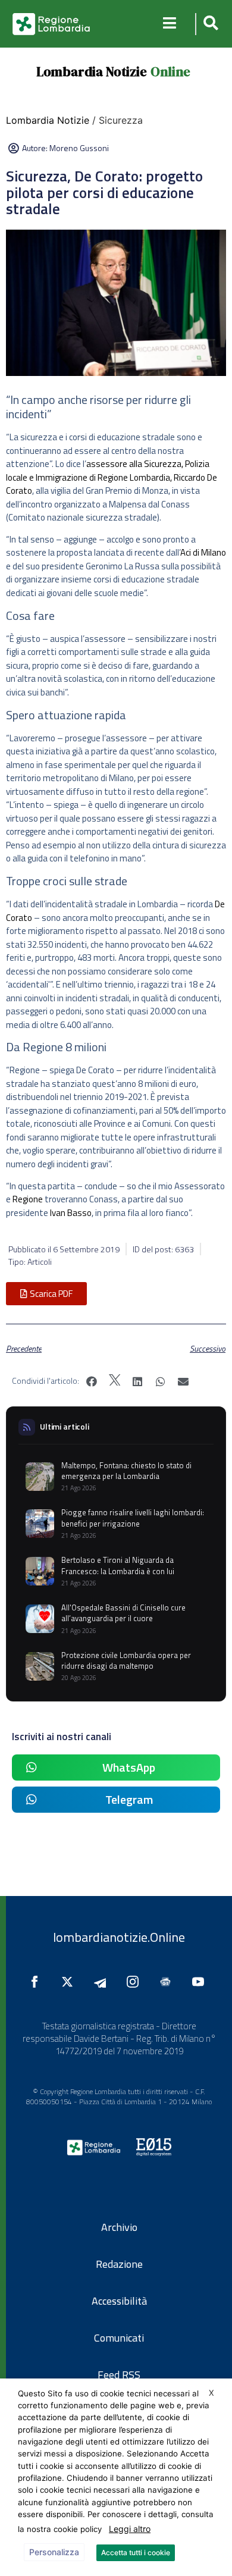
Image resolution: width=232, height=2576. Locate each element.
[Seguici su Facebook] (37, 1982)
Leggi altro (130, 2529)
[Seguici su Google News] (168, 1982)
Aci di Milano (203, 552)
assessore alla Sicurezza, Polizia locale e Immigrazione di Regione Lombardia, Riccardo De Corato (112, 477)
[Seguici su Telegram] (103, 1982)
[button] (209, 24)
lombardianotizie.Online (119, 1937)
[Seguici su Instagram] (136, 1982)
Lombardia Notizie (92, 71)
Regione (28, 1199)
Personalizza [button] (54, 2552)
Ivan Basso (71, 1213)
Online (170, 71)
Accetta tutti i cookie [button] (136, 2553)
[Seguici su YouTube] (201, 1982)
